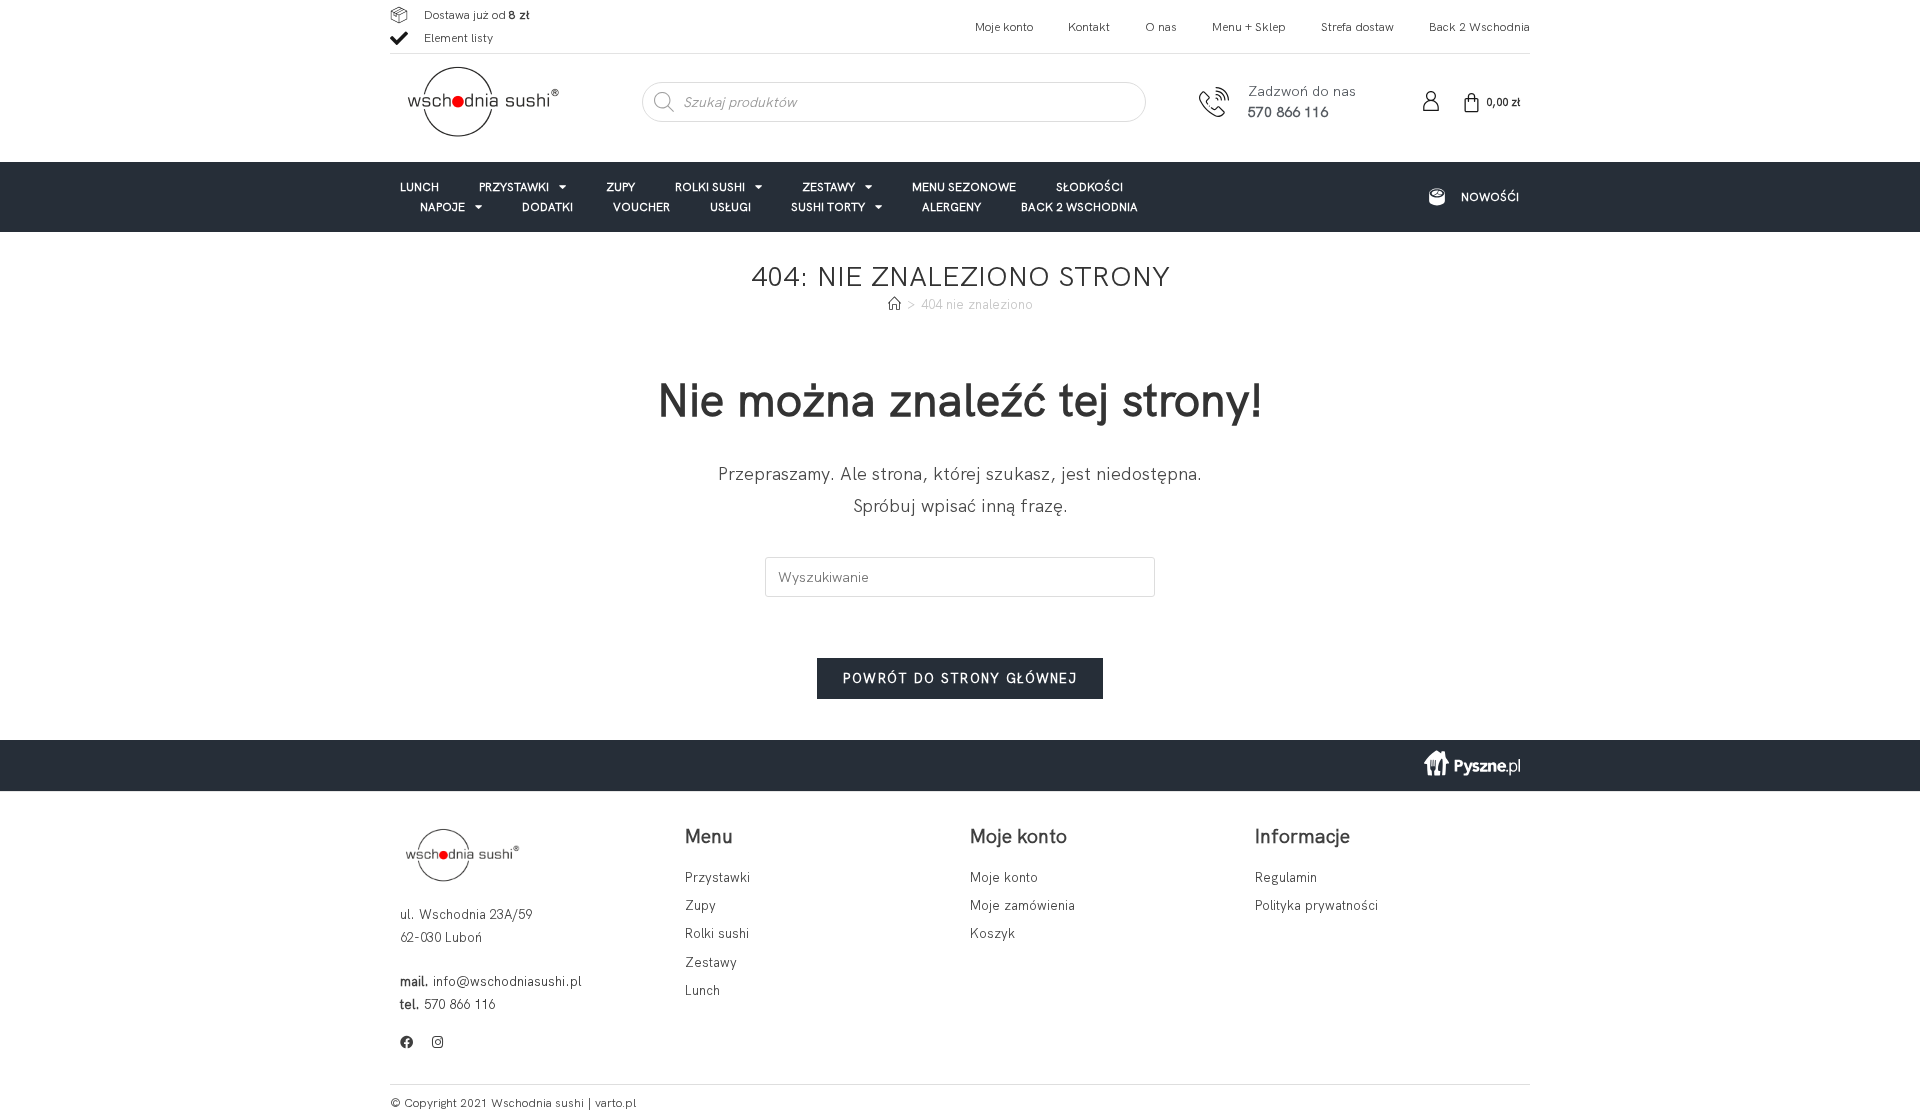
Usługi (730, 206)
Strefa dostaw (1357, 27)
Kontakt (1089, 27)
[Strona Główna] (894, 304)
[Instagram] (437, 1042)
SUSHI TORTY (828, 206)
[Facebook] (406, 1042)
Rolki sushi (710, 186)
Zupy (620, 186)
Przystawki (514, 186)
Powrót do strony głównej (960, 678)
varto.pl (615, 1103)
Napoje (442, 206)
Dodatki (547, 206)
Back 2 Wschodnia (1479, 27)
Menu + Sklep (1249, 27)
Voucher (641, 206)
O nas (1161, 27)
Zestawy (828, 186)
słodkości (1089, 186)
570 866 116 (459, 1004)
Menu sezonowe (964, 186)
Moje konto (1004, 27)
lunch (419, 186)
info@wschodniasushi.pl (507, 981)
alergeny (951, 206)
